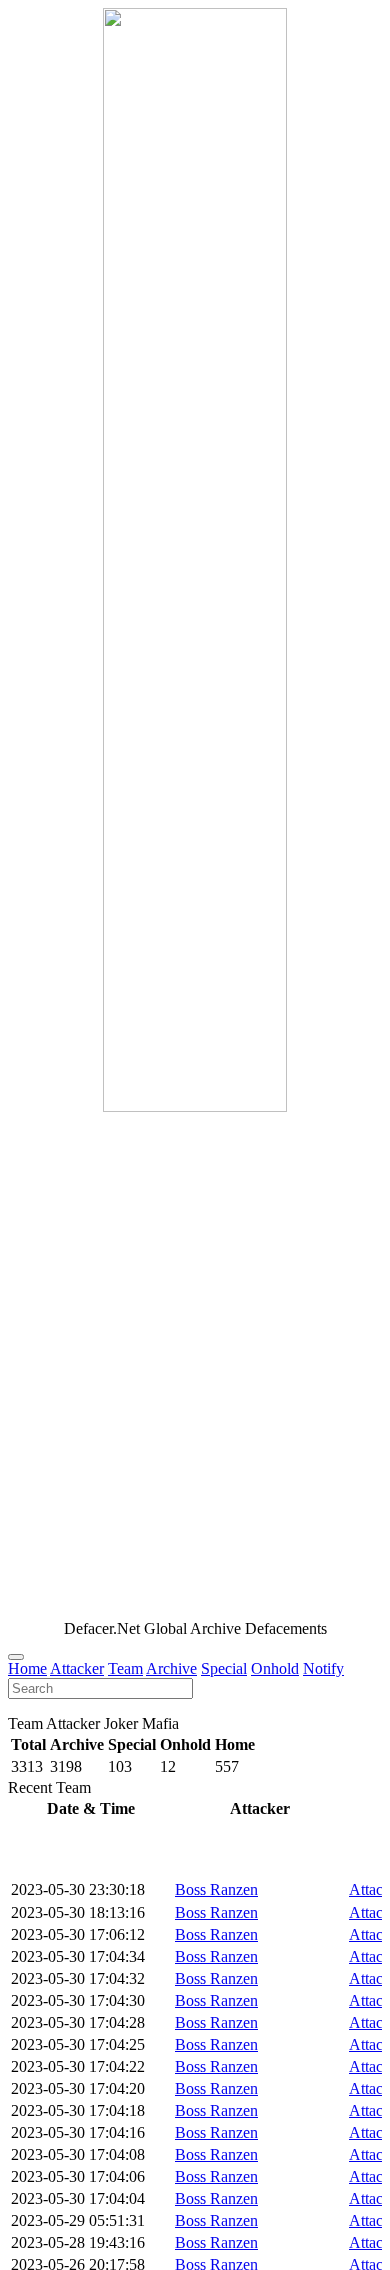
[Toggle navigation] (16, 1657)
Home (27, 1668)
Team (125, 1668)
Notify (323, 1668)
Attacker (77, 1668)
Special (224, 1668)
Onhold (275, 1668)
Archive (171, 1668)
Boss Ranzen (216, 1889)
